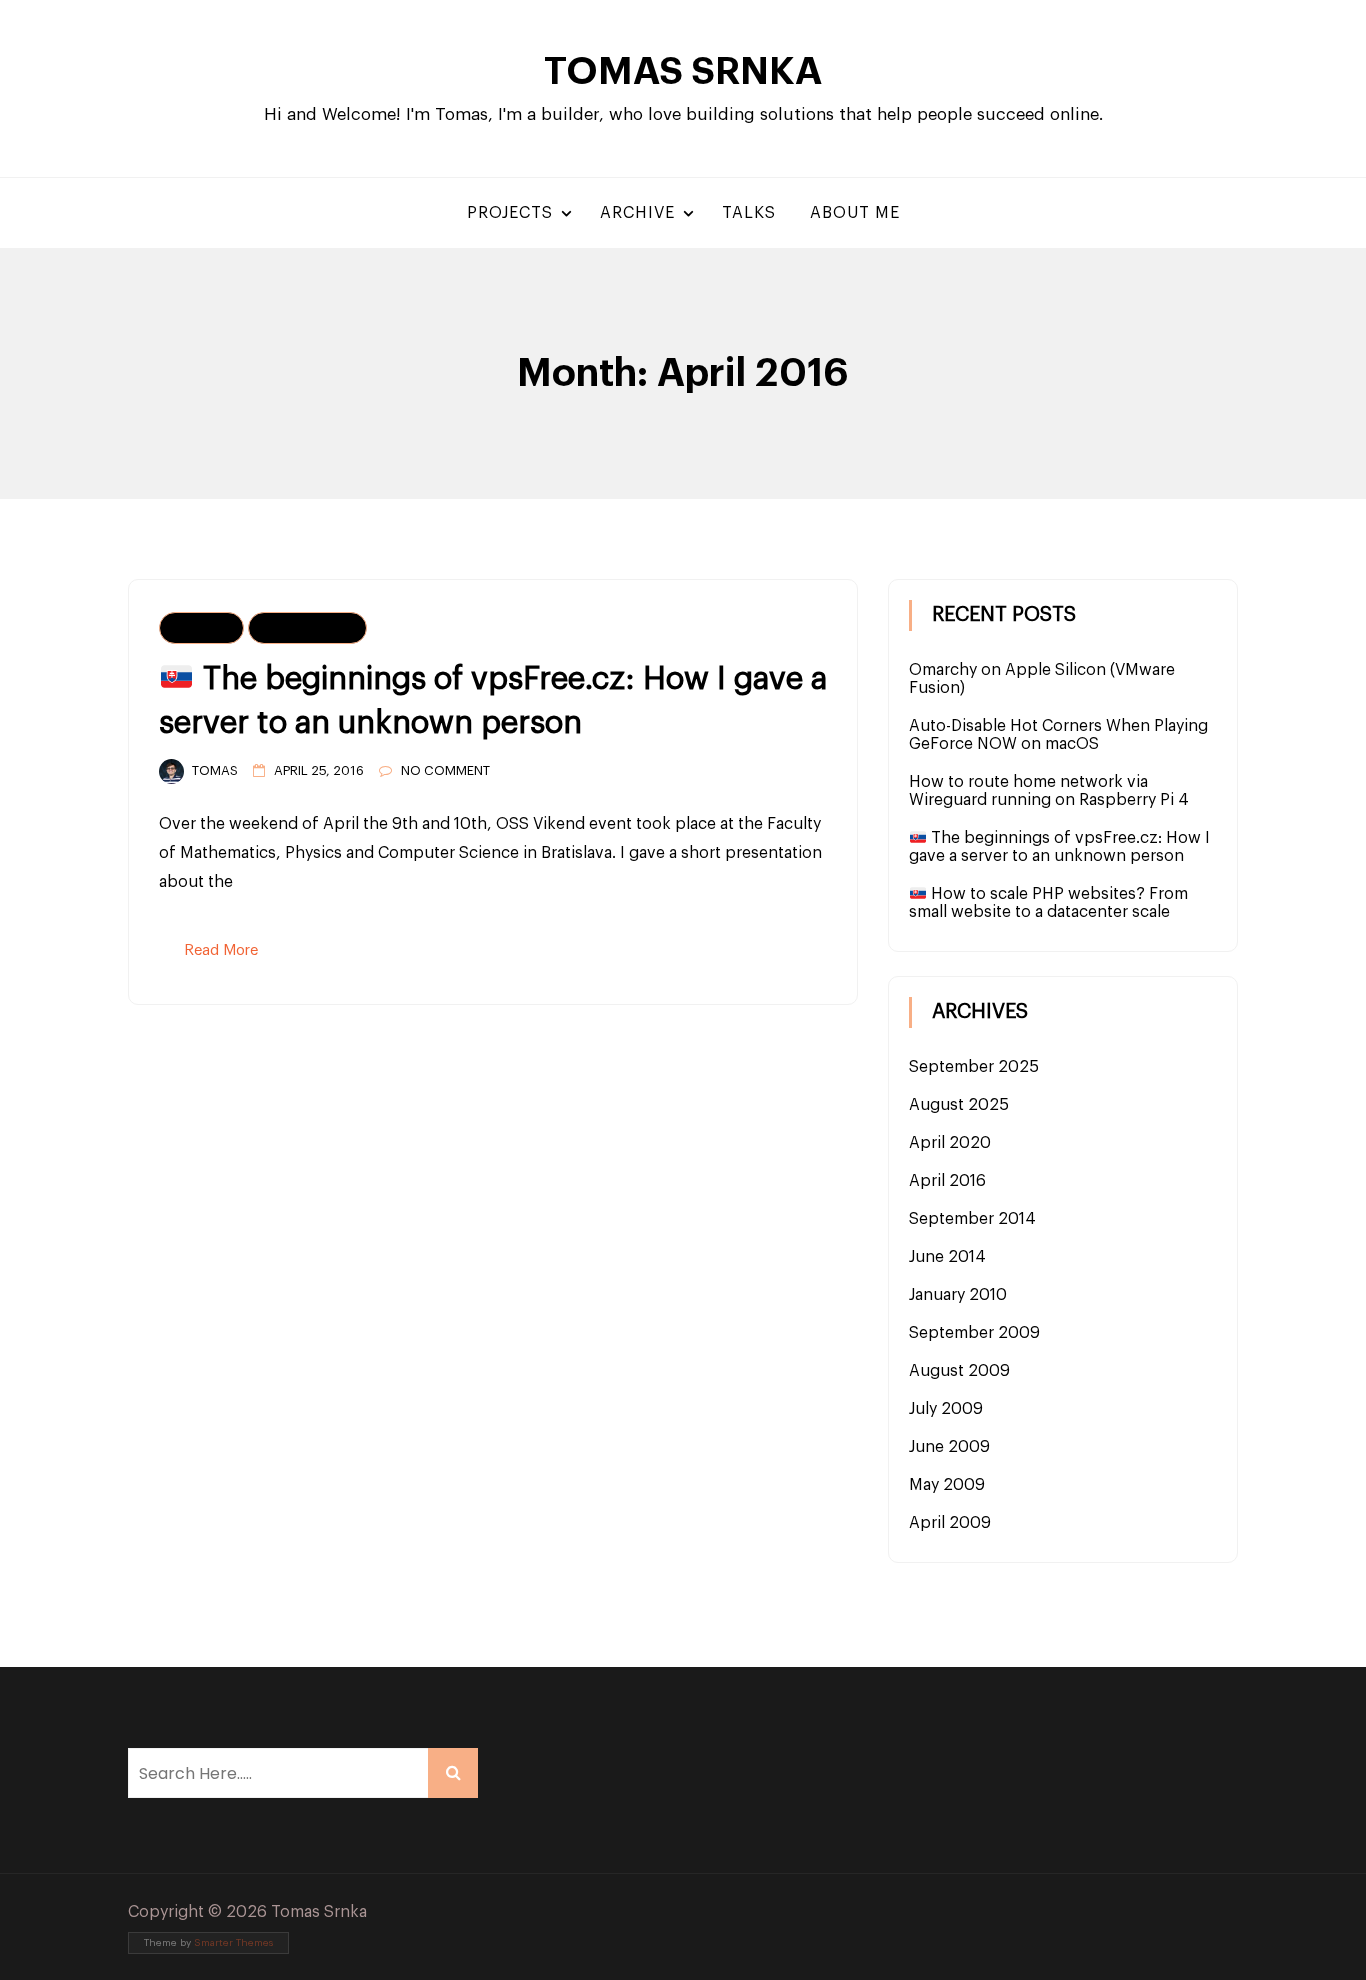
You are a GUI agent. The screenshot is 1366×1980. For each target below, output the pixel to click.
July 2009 (946, 1409)
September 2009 (974, 1333)
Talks (749, 213)
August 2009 (959, 1371)
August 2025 (959, 1105)
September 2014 (972, 1219)
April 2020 (950, 1143)
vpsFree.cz (307, 628)
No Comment (445, 770)
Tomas (215, 770)
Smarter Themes (233, 1943)
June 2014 (947, 1257)
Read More (221, 950)
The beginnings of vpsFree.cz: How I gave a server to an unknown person (1059, 847)
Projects (510, 213)
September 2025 (974, 1067)
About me (855, 213)
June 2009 (949, 1447)
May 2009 (947, 1485)
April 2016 (947, 1181)
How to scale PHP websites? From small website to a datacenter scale (1048, 903)
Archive (637, 213)
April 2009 (950, 1523)
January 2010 (958, 1295)
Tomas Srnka (683, 72)
